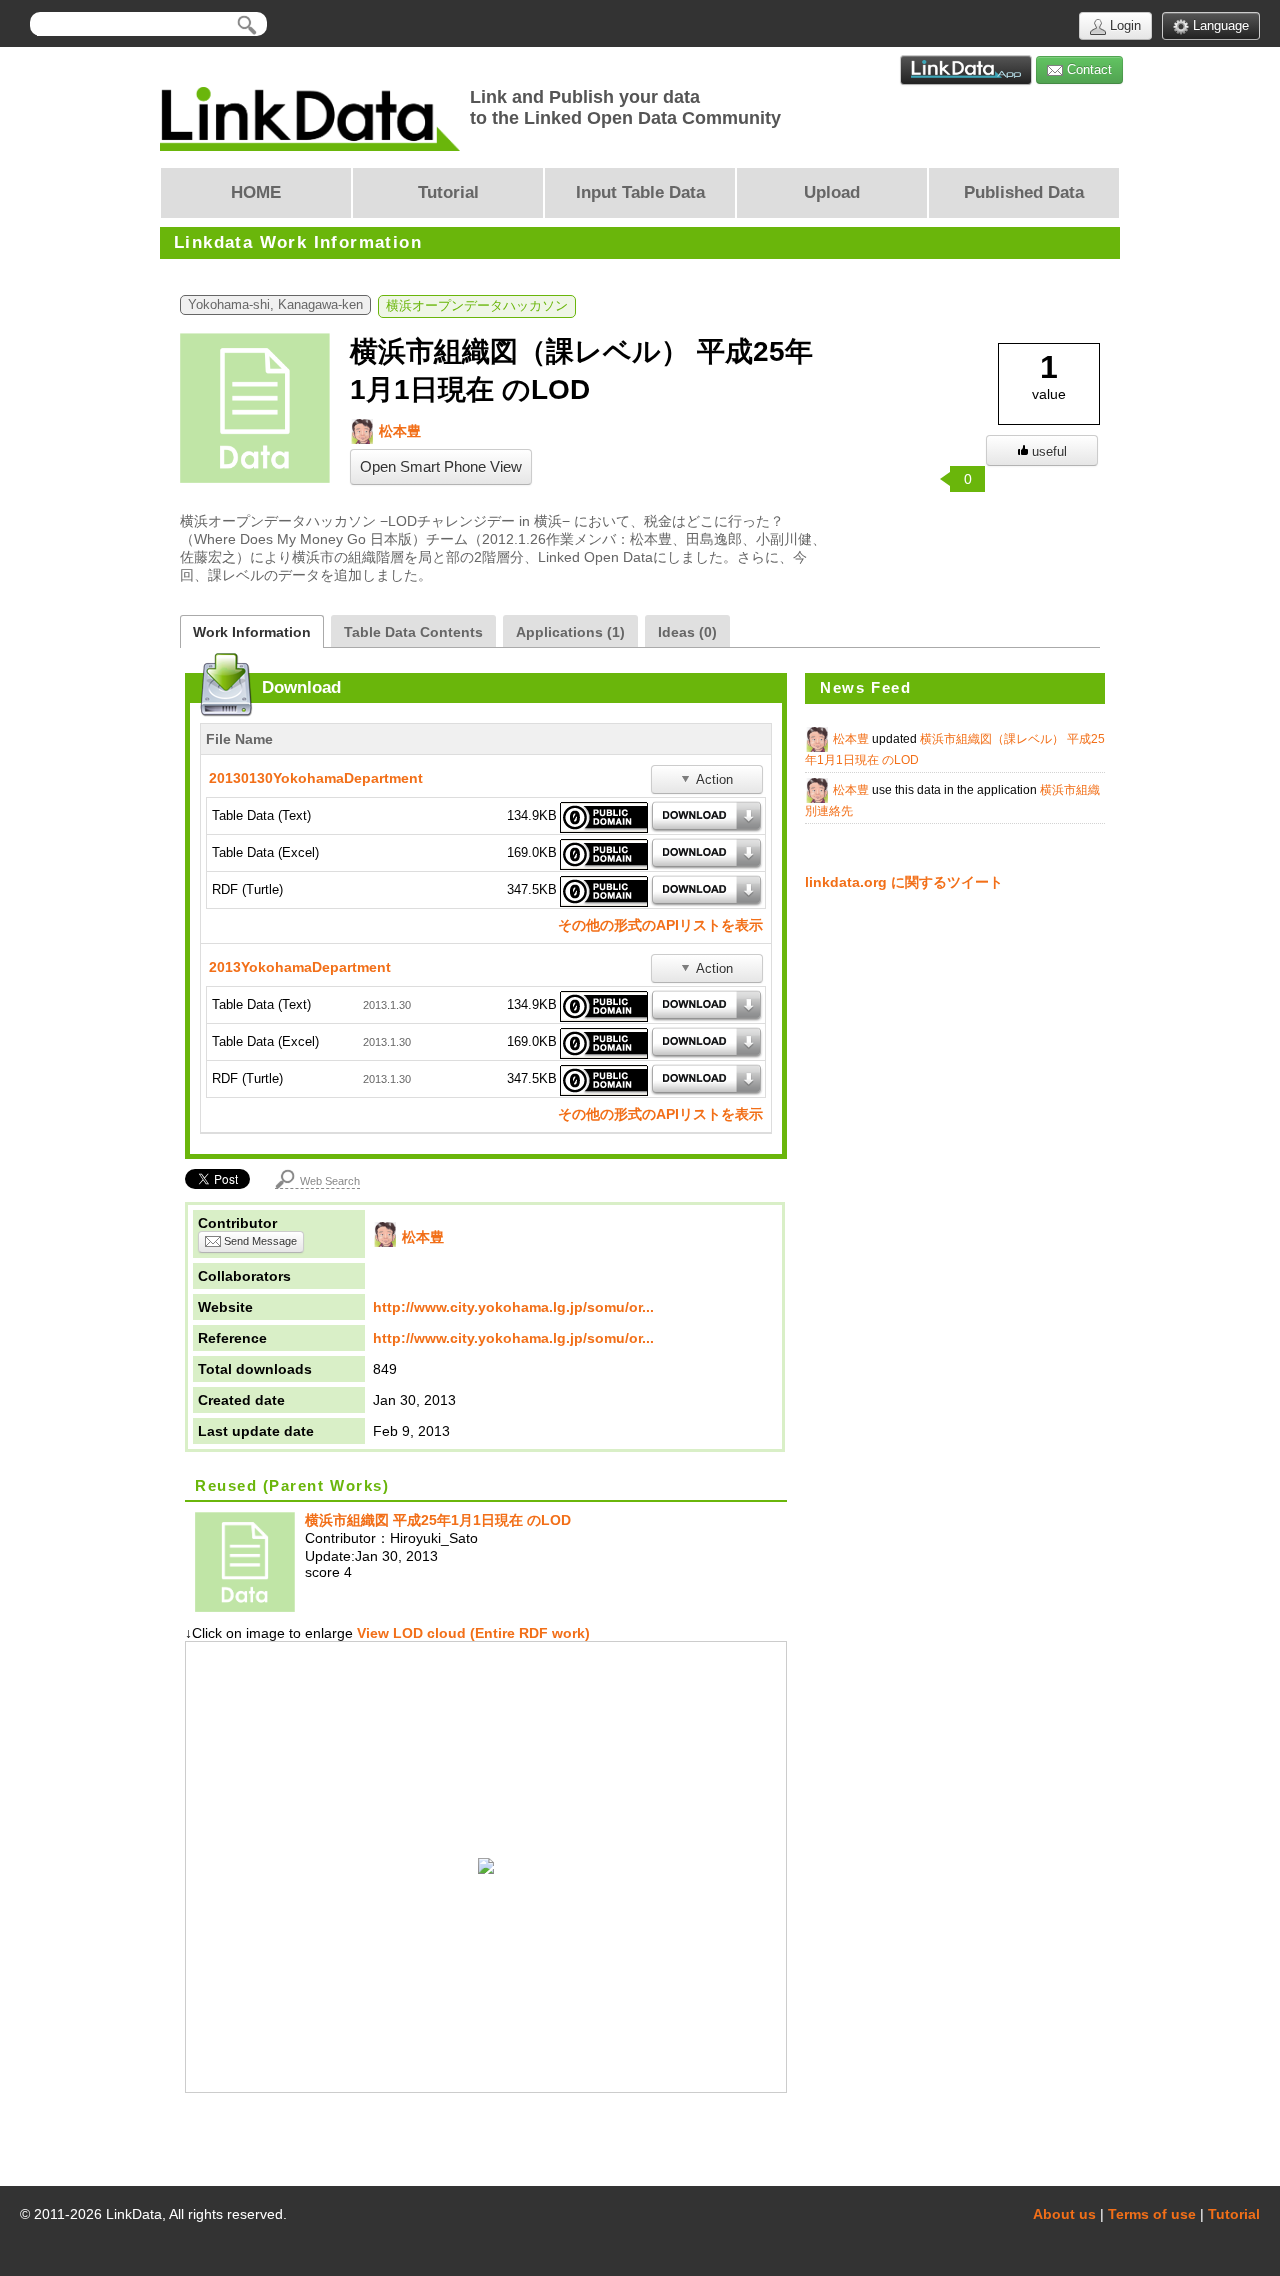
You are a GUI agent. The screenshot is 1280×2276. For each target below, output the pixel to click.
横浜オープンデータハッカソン (477, 306)
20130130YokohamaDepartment (316, 778)
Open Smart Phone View (441, 467)
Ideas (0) (687, 632)
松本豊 (398, 431)
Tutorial (1234, 2214)
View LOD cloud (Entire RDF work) (471, 1633)
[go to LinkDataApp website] (966, 70)
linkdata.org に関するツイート (904, 882)
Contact (1087, 69)
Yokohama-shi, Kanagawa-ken (275, 305)
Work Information (252, 632)
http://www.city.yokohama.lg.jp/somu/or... (513, 1307)
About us (1064, 2214)
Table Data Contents (413, 632)
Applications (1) (570, 632)
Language (1219, 25)
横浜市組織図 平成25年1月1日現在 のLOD (438, 1520)
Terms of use (1152, 2214)
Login (1123, 25)
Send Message (259, 1241)
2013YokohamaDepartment (300, 967)
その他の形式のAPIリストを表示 (660, 925)
